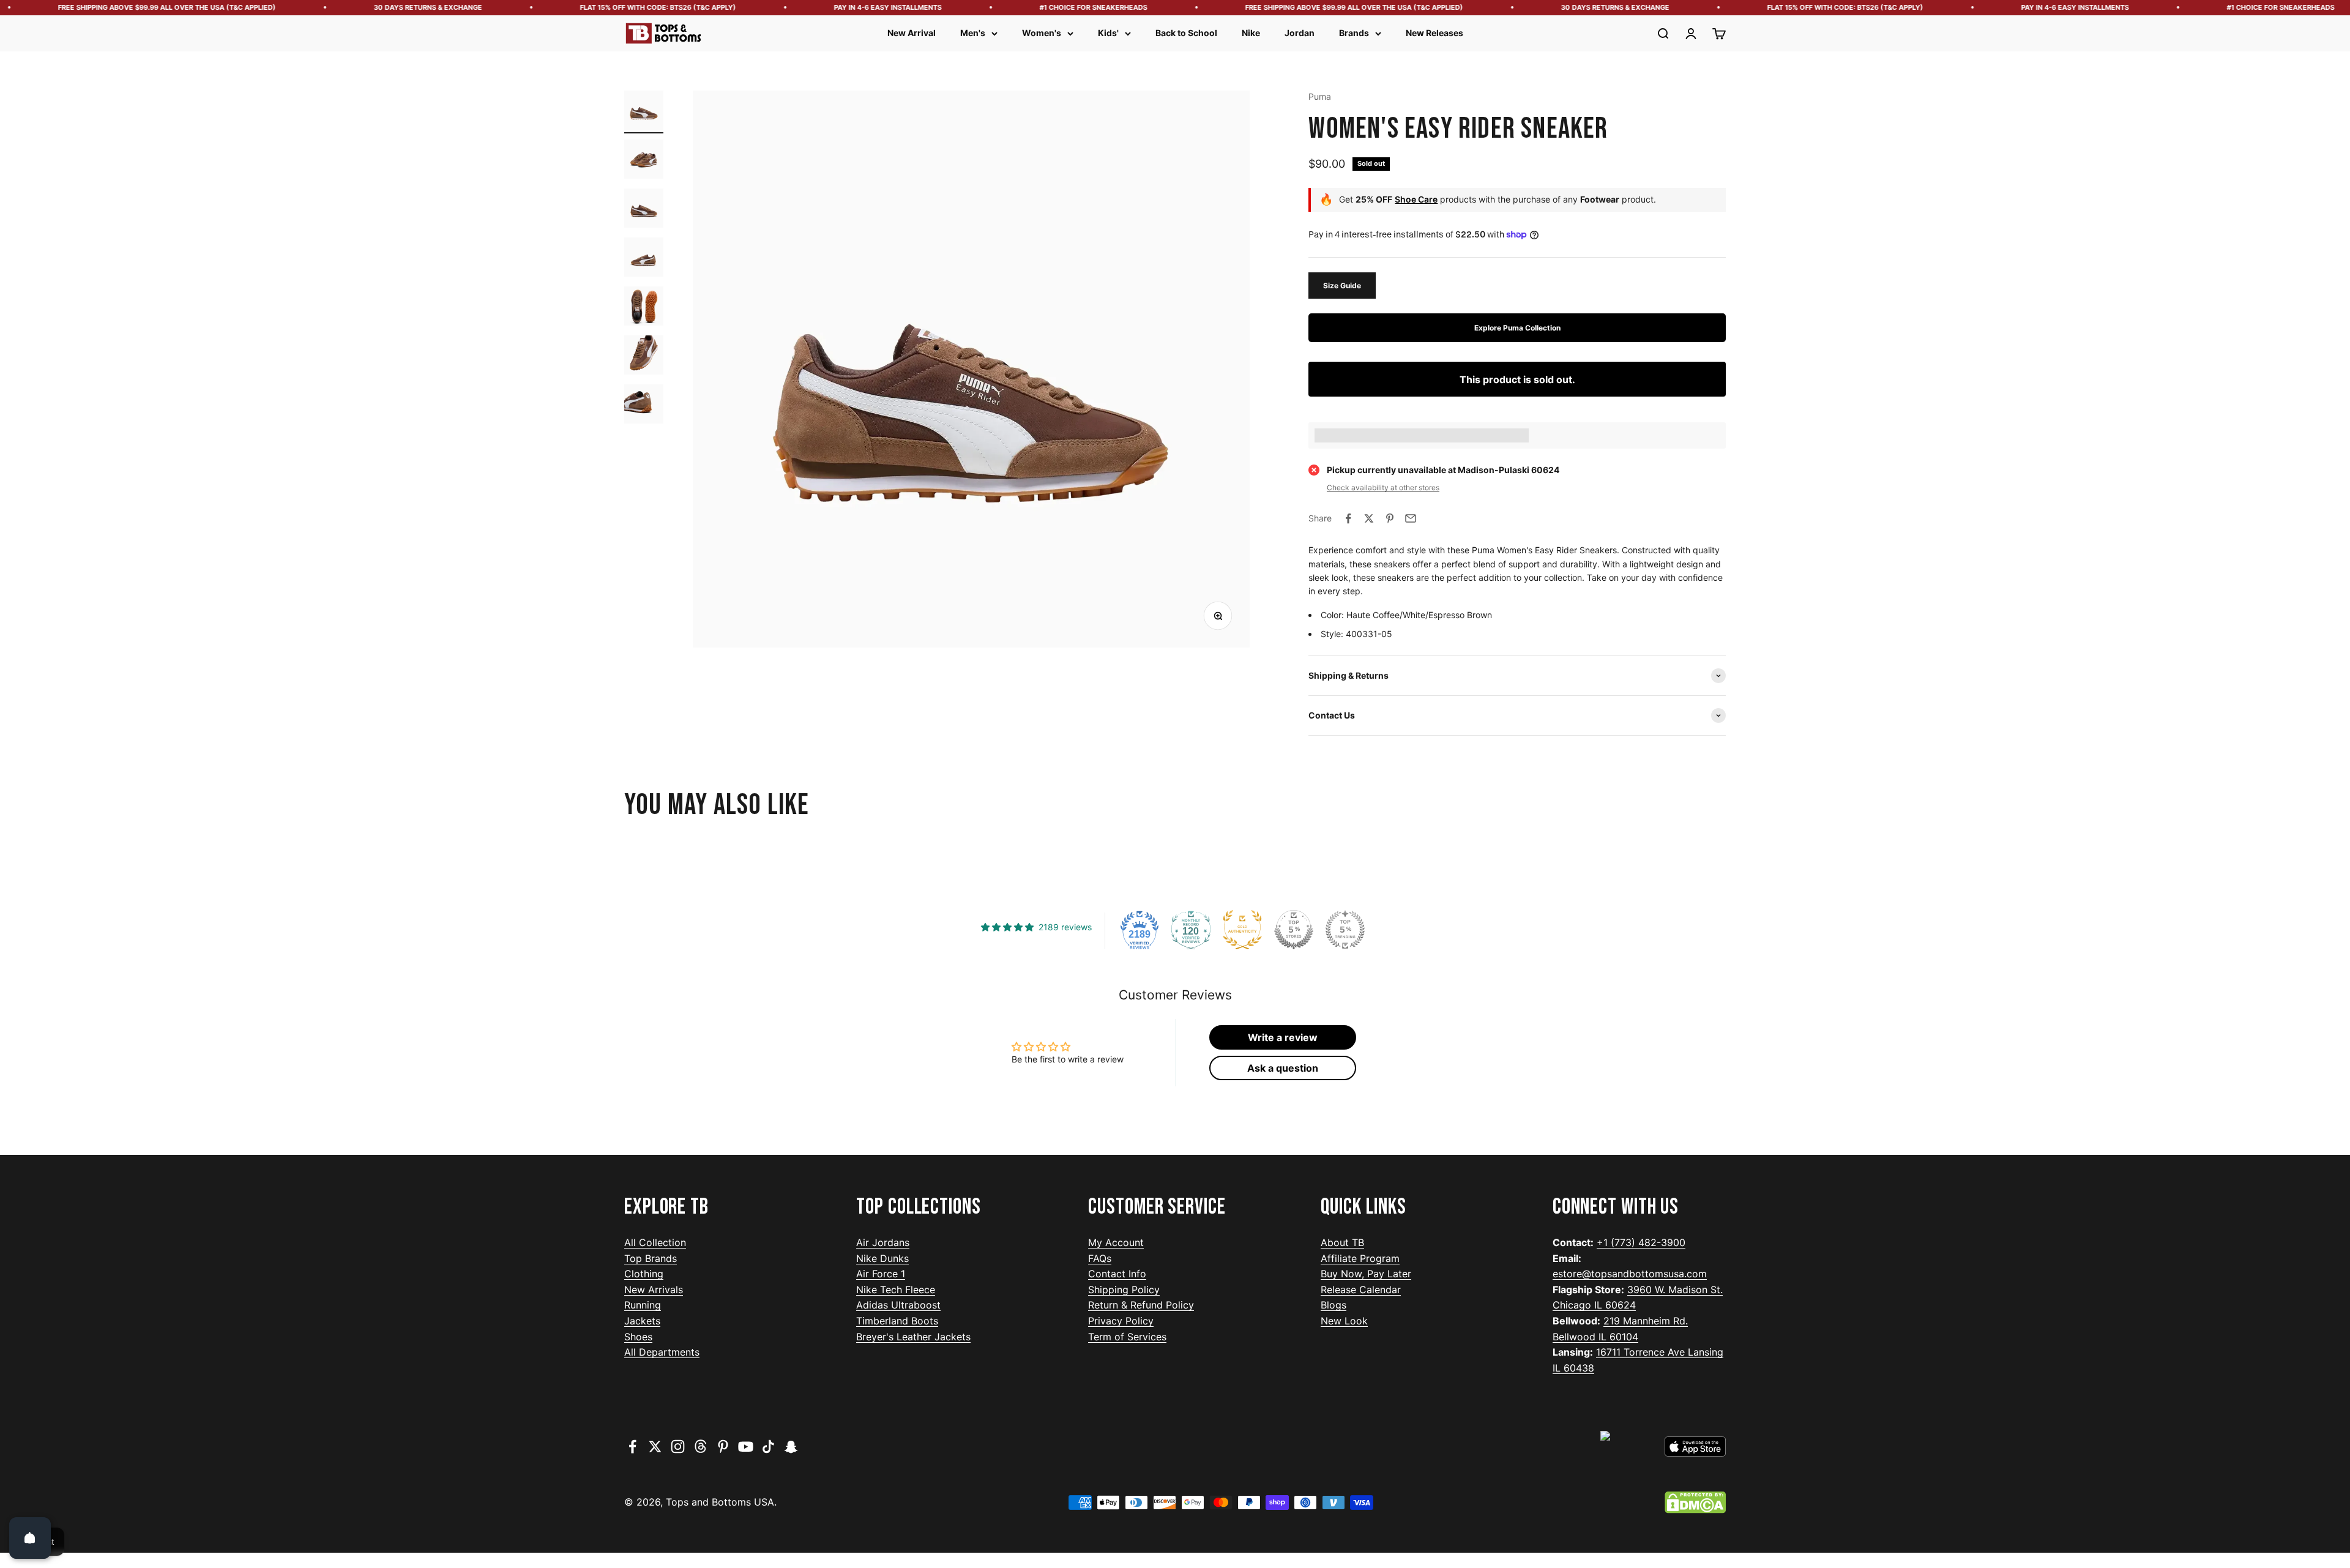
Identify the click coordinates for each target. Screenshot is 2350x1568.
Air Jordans (883, 1242)
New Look (1344, 1321)
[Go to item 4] (644, 259)
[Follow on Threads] (700, 1447)
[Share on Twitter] (1369, 518)
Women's (1042, 33)
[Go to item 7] (644, 406)
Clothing (644, 1274)
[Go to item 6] (644, 357)
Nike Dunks (882, 1258)
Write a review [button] (1283, 1037)
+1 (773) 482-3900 (1641, 1242)
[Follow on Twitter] (655, 1447)
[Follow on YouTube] (746, 1447)
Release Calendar (1361, 1290)
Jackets (642, 1321)
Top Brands (651, 1258)
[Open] (30, 1538)
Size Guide (1342, 286)
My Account (1116, 1242)
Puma (1320, 96)
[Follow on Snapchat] (791, 1447)
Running (643, 1305)
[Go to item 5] (644, 308)
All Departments (662, 1352)
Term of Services (1127, 1337)
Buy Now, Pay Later (1366, 1274)
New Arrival (912, 33)
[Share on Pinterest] (1390, 518)
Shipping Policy (1124, 1290)
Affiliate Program (1360, 1258)
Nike (1251, 33)
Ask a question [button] (1283, 1068)
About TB (1342, 1242)
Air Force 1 (881, 1274)
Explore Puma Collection (1517, 328)
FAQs (1100, 1258)
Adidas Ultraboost (898, 1305)
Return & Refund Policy (1141, 1305)
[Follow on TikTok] (768, 1447)
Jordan (1300, 33)
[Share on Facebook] (1348, 518)
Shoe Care (1416, 199)
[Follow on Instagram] (678, 1447)
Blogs (1334, 1305)
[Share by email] (1411, 518)
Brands (1354, 33)
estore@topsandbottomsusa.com (1630, 1274)
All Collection (655, 1242)
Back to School (1186, 33)
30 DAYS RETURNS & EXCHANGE (357, 7)
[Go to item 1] (644, 112)
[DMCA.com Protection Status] (1695, 1503)
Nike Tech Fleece (896, 1290)
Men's (973, 33)
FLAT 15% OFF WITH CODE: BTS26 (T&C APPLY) (587, 7)
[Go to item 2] (644, 161)
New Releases (1434, 33)
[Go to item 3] (644, 210)
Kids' (1108, 33)
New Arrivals (654, 1290)
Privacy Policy (1121, 1321)
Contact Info (1117, 1274)
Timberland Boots (897, 1321)
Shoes (638, 1337)
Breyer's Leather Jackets (913, 1337)
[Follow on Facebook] (632, 1447)
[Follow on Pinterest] (723, 1447)
